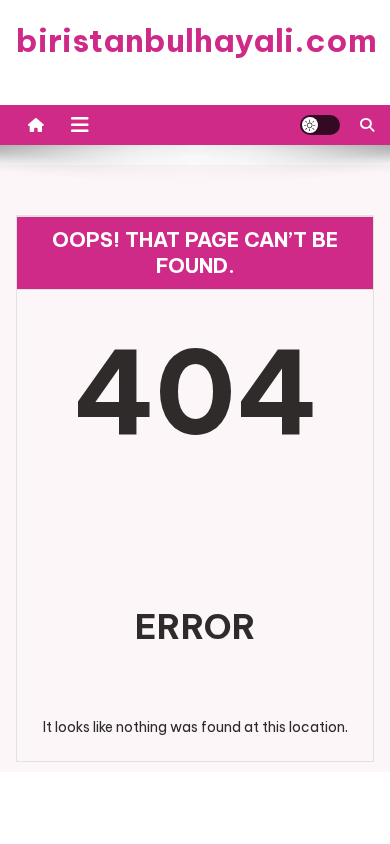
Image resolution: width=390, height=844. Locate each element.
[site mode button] (320, 125)
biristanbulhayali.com (196, 40)
